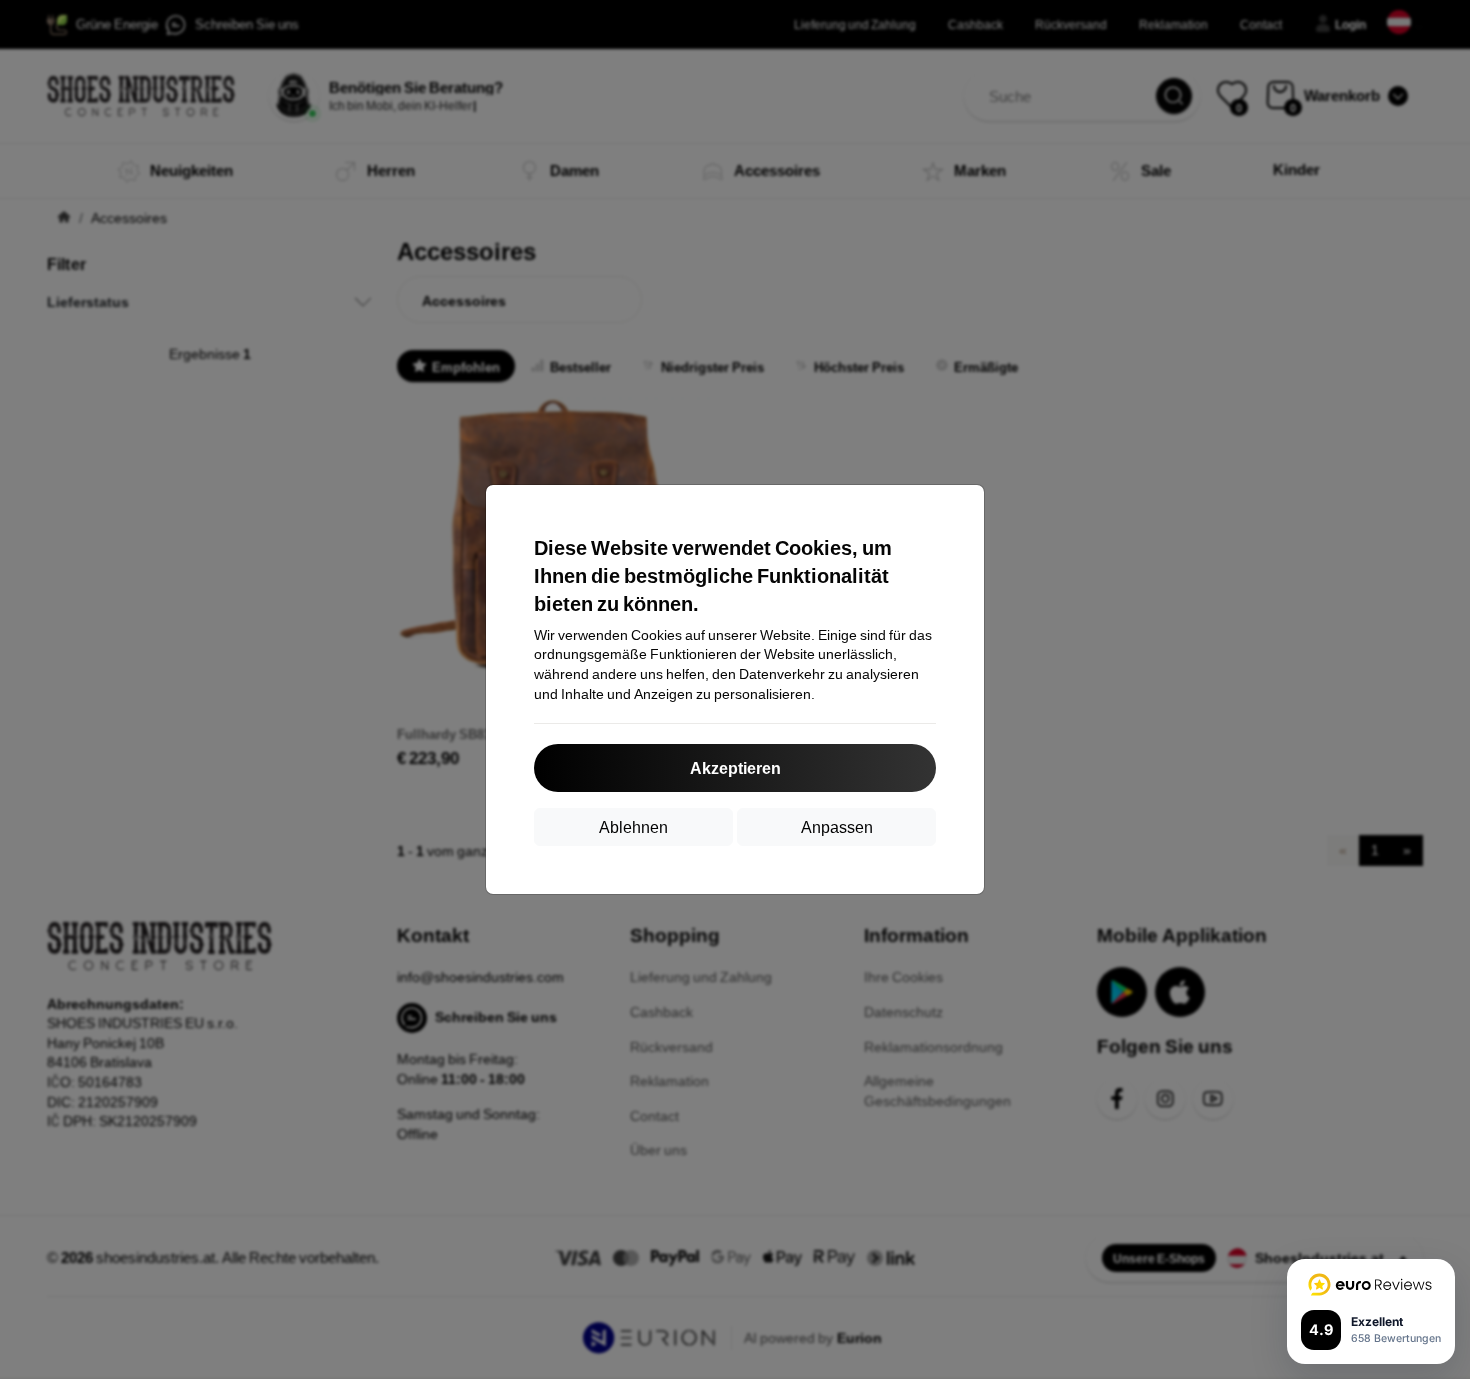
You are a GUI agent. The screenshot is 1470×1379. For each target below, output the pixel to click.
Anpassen (837, 826)
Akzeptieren (735, 767)
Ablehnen (633, 826)
